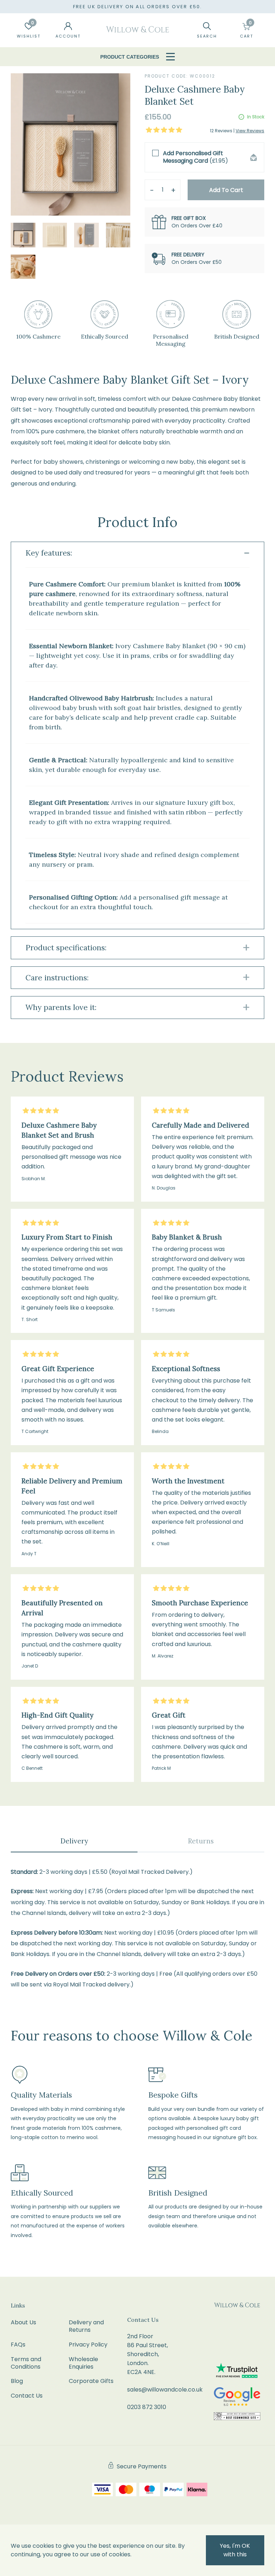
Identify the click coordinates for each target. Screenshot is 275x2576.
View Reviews (250, 131)
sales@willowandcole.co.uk (165, 2390)
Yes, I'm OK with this (235, 2550)
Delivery (74, 1841)
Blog (17, 2381)
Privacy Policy (88, 2344)
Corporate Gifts (91, 2381)
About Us (23, 2322)
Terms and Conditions (26, 2363)
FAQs (18, 2344)
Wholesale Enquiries (83, 2363)
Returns (201, 1841)
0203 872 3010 (147, 2407)
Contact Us (27, 2396)
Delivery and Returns (86, 2326)
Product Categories (130, 57)
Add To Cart (226, 190)
